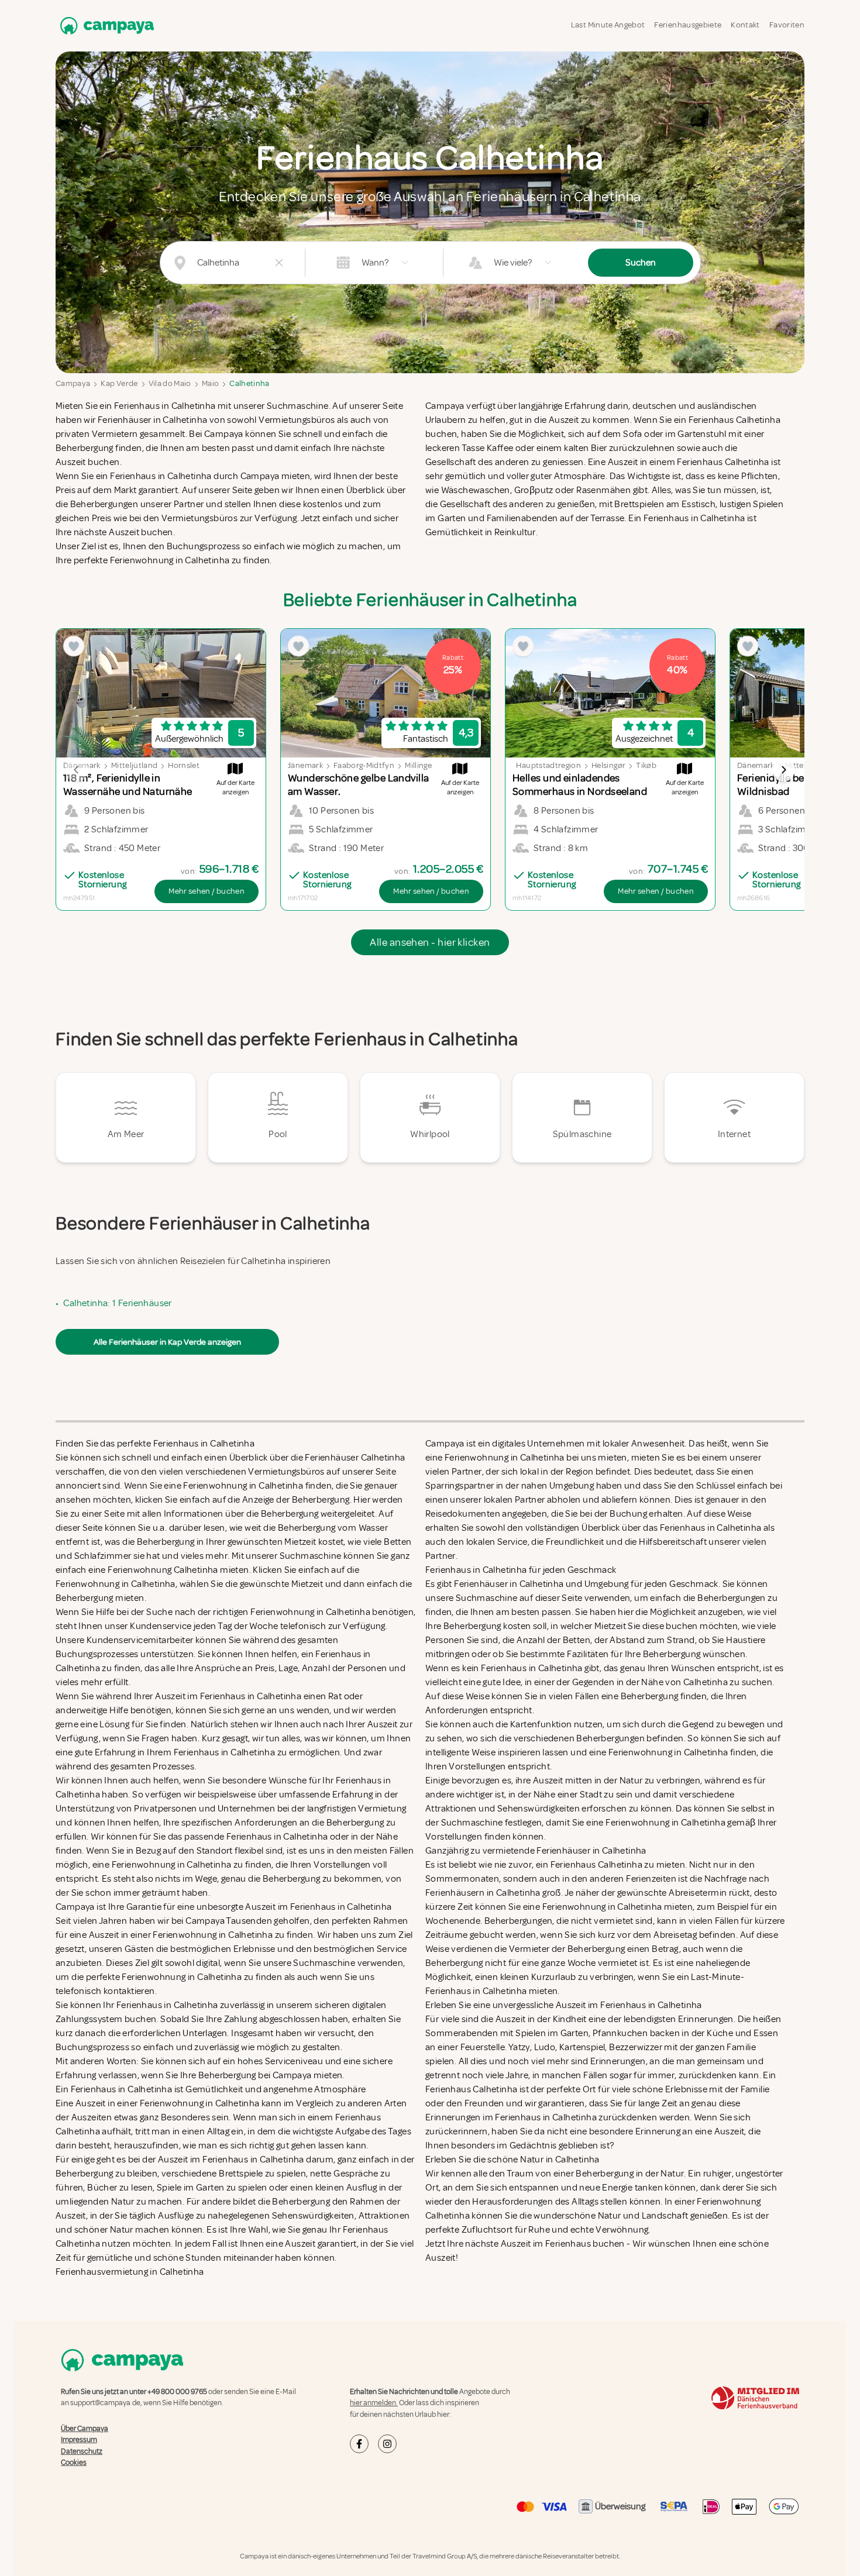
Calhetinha (250, 383)
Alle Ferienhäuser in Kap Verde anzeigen (167, 1342)
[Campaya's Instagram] (387, 2444)
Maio (210, 383)
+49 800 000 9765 (177, 2392)
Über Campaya (85, 2429)
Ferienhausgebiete (688, 25)
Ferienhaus (568, 2244)
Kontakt (745, 25)
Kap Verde (119, 383)
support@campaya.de (105, 2403)
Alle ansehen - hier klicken (430, 942)
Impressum (79, 2440)
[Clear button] (279, 263)
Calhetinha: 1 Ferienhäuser (117, 1303)
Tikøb (646, 765)
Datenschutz (82, 2451)
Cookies (74, 2463)
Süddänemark (297, 765)
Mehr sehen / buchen (207, 891)
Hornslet (184, 765)
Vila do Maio (170, 383)
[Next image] (783, 770)
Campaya (73, 383)
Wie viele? (513, 263)
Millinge (418, 765)
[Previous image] (77, 770)
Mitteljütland (135, 765)
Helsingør (608, 765)
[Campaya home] (105, 25)
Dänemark (756, 765)
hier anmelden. (374, 2403)
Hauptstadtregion (548, 765)
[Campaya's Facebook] (359, 2444)
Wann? (375, 263)
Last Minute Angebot (608, 25)
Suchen (641, 263)
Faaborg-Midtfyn (364, 765)
